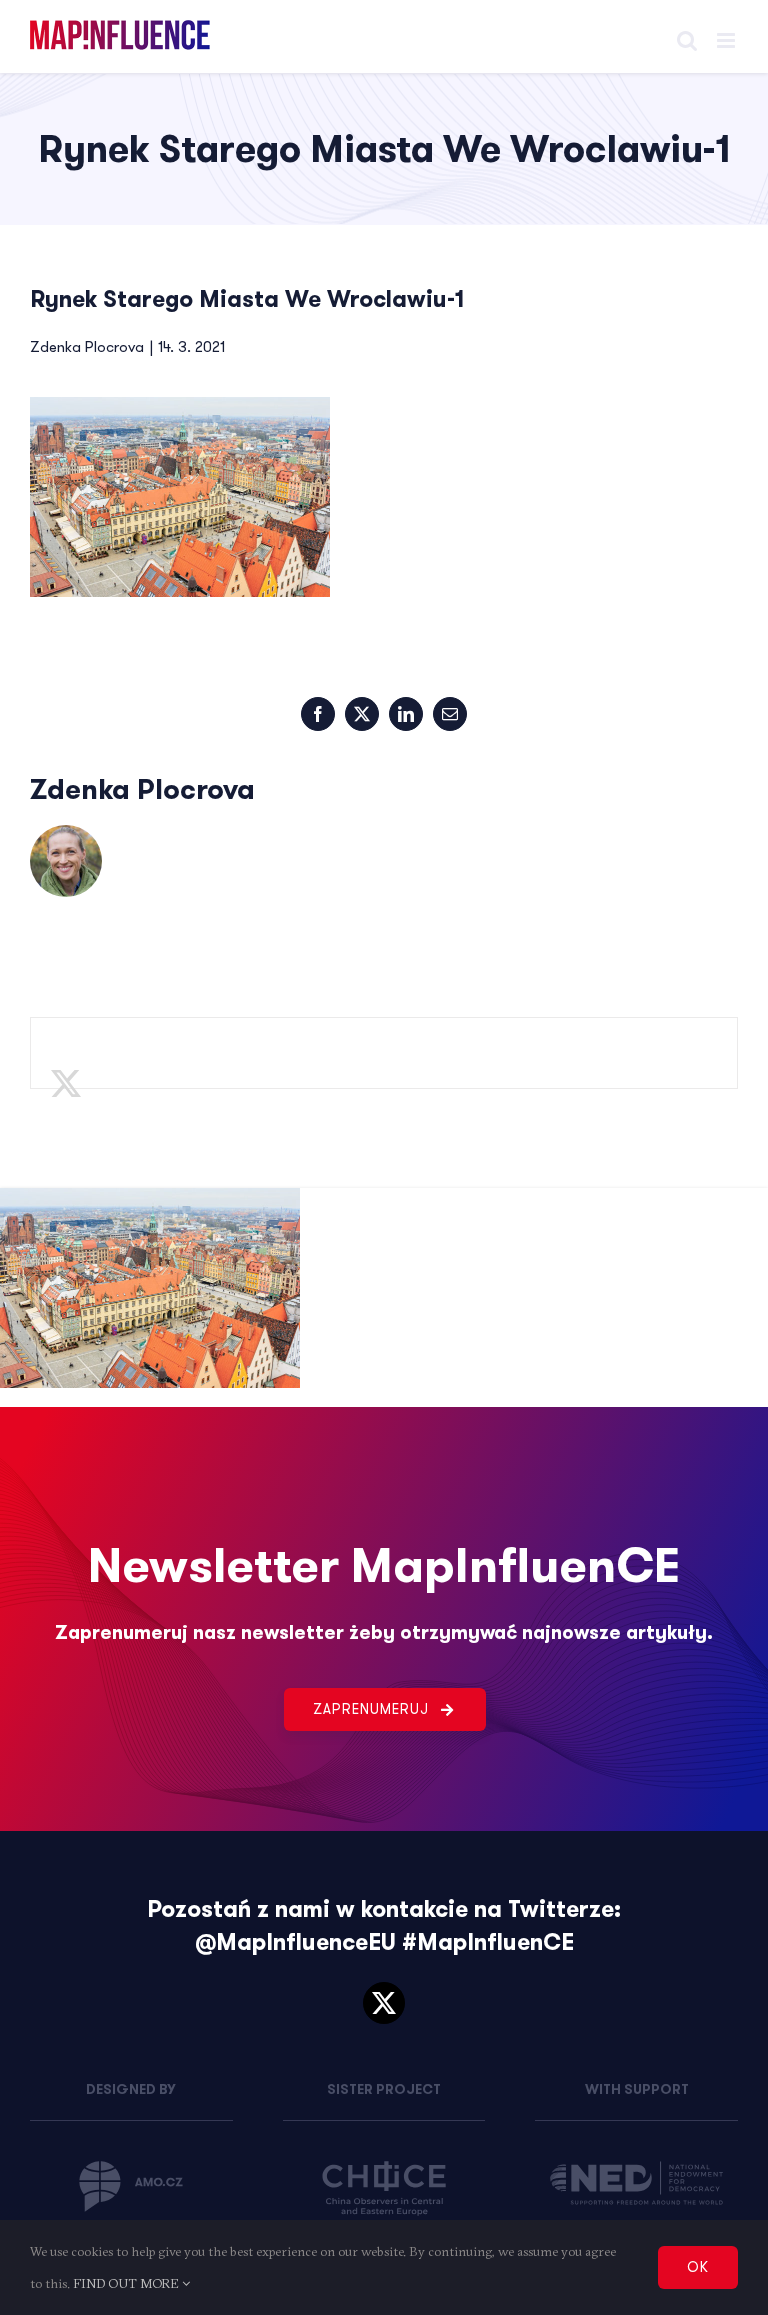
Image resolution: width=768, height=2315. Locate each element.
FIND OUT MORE (127, 2283)
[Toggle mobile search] (687, 40)
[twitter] (384, 2003)
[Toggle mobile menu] (727, 40)
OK (698, 2267)
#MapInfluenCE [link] (488, 1942)
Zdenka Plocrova (87, 347)
